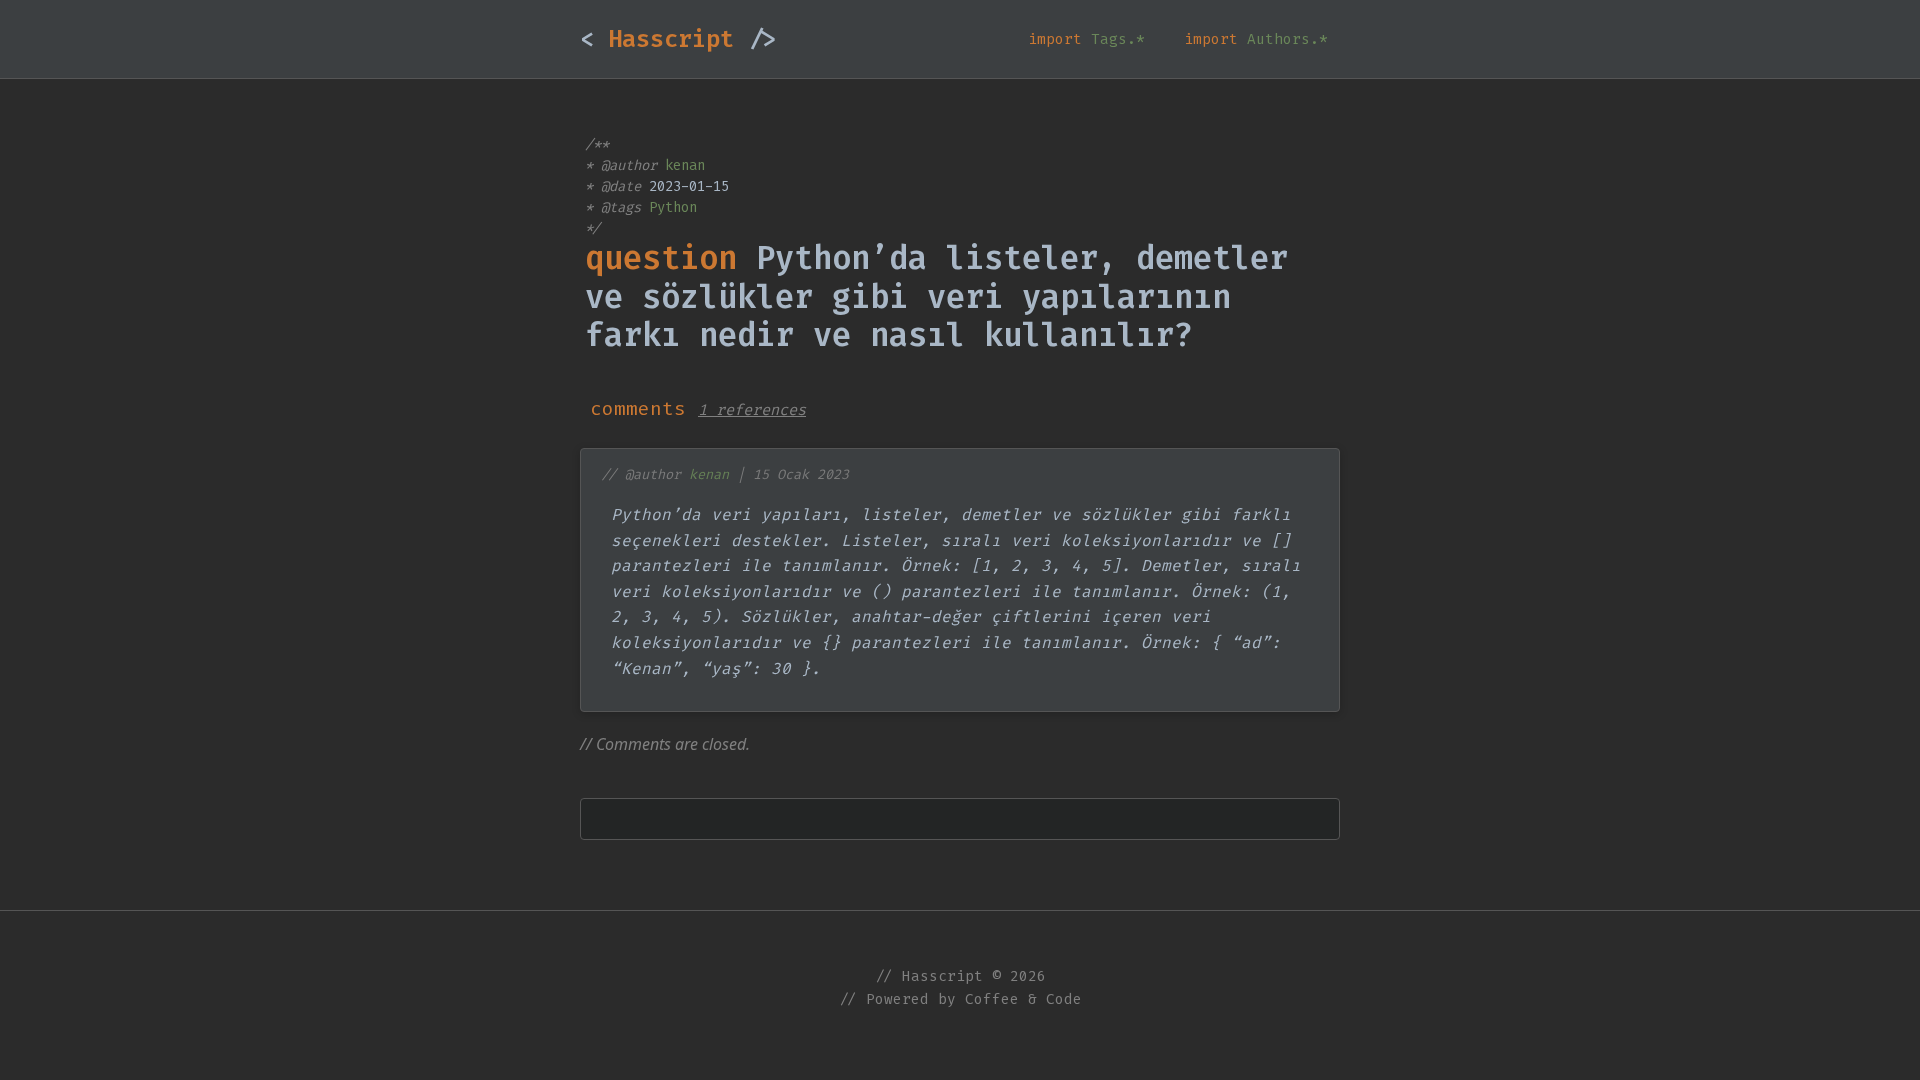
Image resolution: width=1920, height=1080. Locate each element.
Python (673, 207)
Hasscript (678, 39)
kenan (685, 165)
